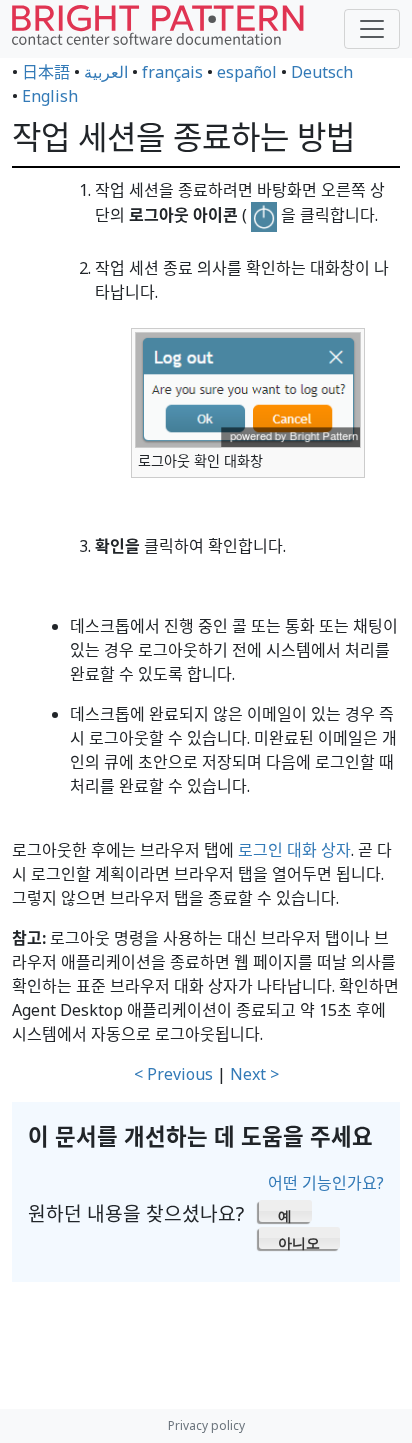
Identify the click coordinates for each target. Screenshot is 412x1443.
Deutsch (322, 72)
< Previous (173, 1074)
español (247, 72)
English (50, 96)
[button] (285, 1211)
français (172, 72)
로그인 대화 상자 (294, 850)
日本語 (46, 72)
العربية (106, 72)
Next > (254, 1074)
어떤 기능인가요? (326, 1183)
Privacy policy (206, 1425)
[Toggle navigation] (372, 29)
